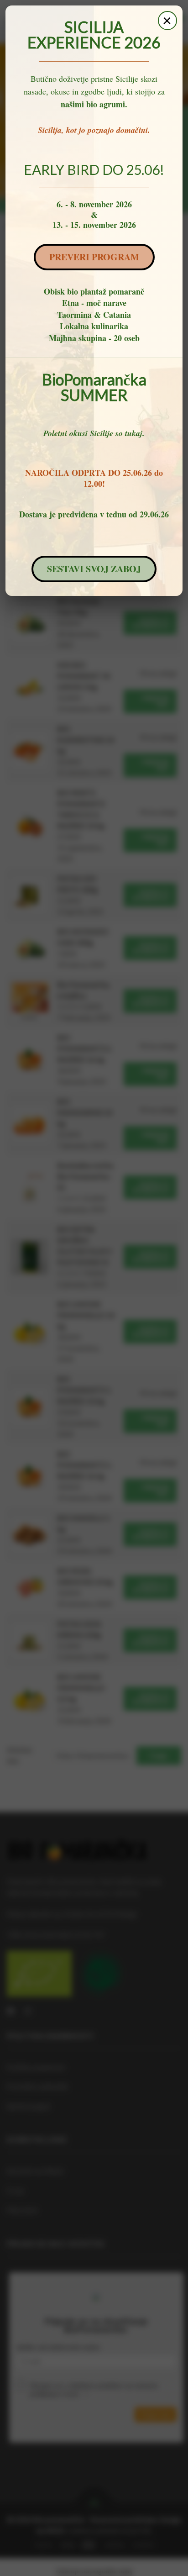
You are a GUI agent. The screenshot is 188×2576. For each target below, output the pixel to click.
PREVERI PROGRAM (94, 257)
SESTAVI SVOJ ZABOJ (94, 569)
